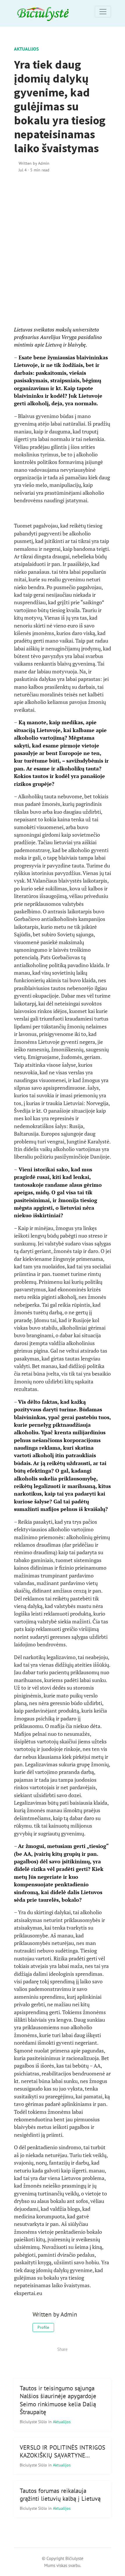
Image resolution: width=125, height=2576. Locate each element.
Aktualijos (26, 49)
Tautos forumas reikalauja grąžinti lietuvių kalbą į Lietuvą (60, 2495)
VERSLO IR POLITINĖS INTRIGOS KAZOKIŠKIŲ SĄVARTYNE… (63, 2451)
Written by (34, 163)
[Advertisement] (63, 250)
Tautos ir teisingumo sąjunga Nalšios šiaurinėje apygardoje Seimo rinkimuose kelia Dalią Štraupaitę (58, 2400)
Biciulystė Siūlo (34, 2422)
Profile (43, 2327)
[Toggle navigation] (103, 12)
